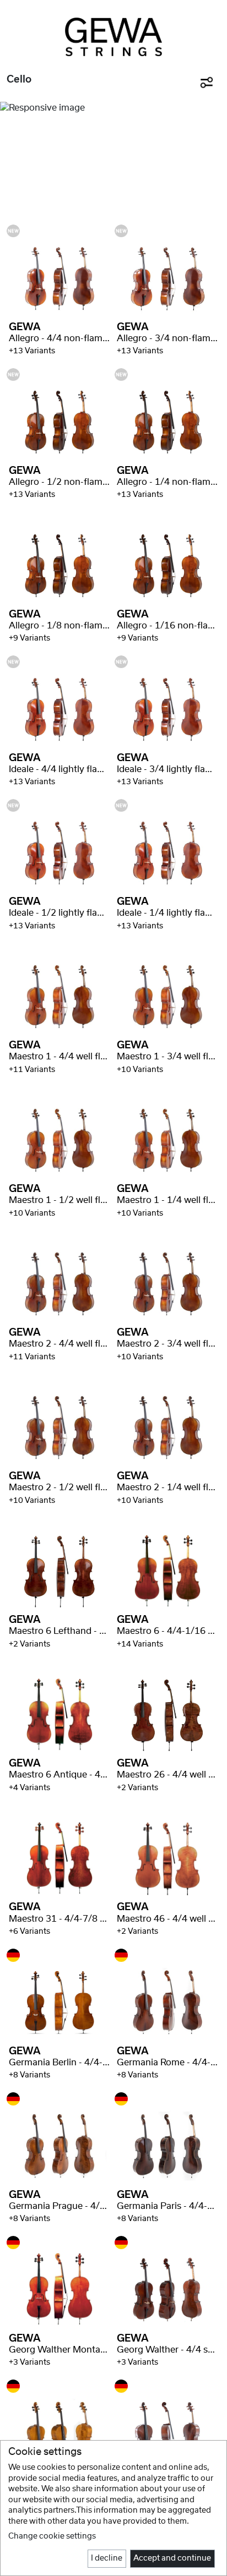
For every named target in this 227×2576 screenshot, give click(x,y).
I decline (107, 2558)
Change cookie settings (52, 2536)
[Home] (113, 37)
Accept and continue (172, 2558)
